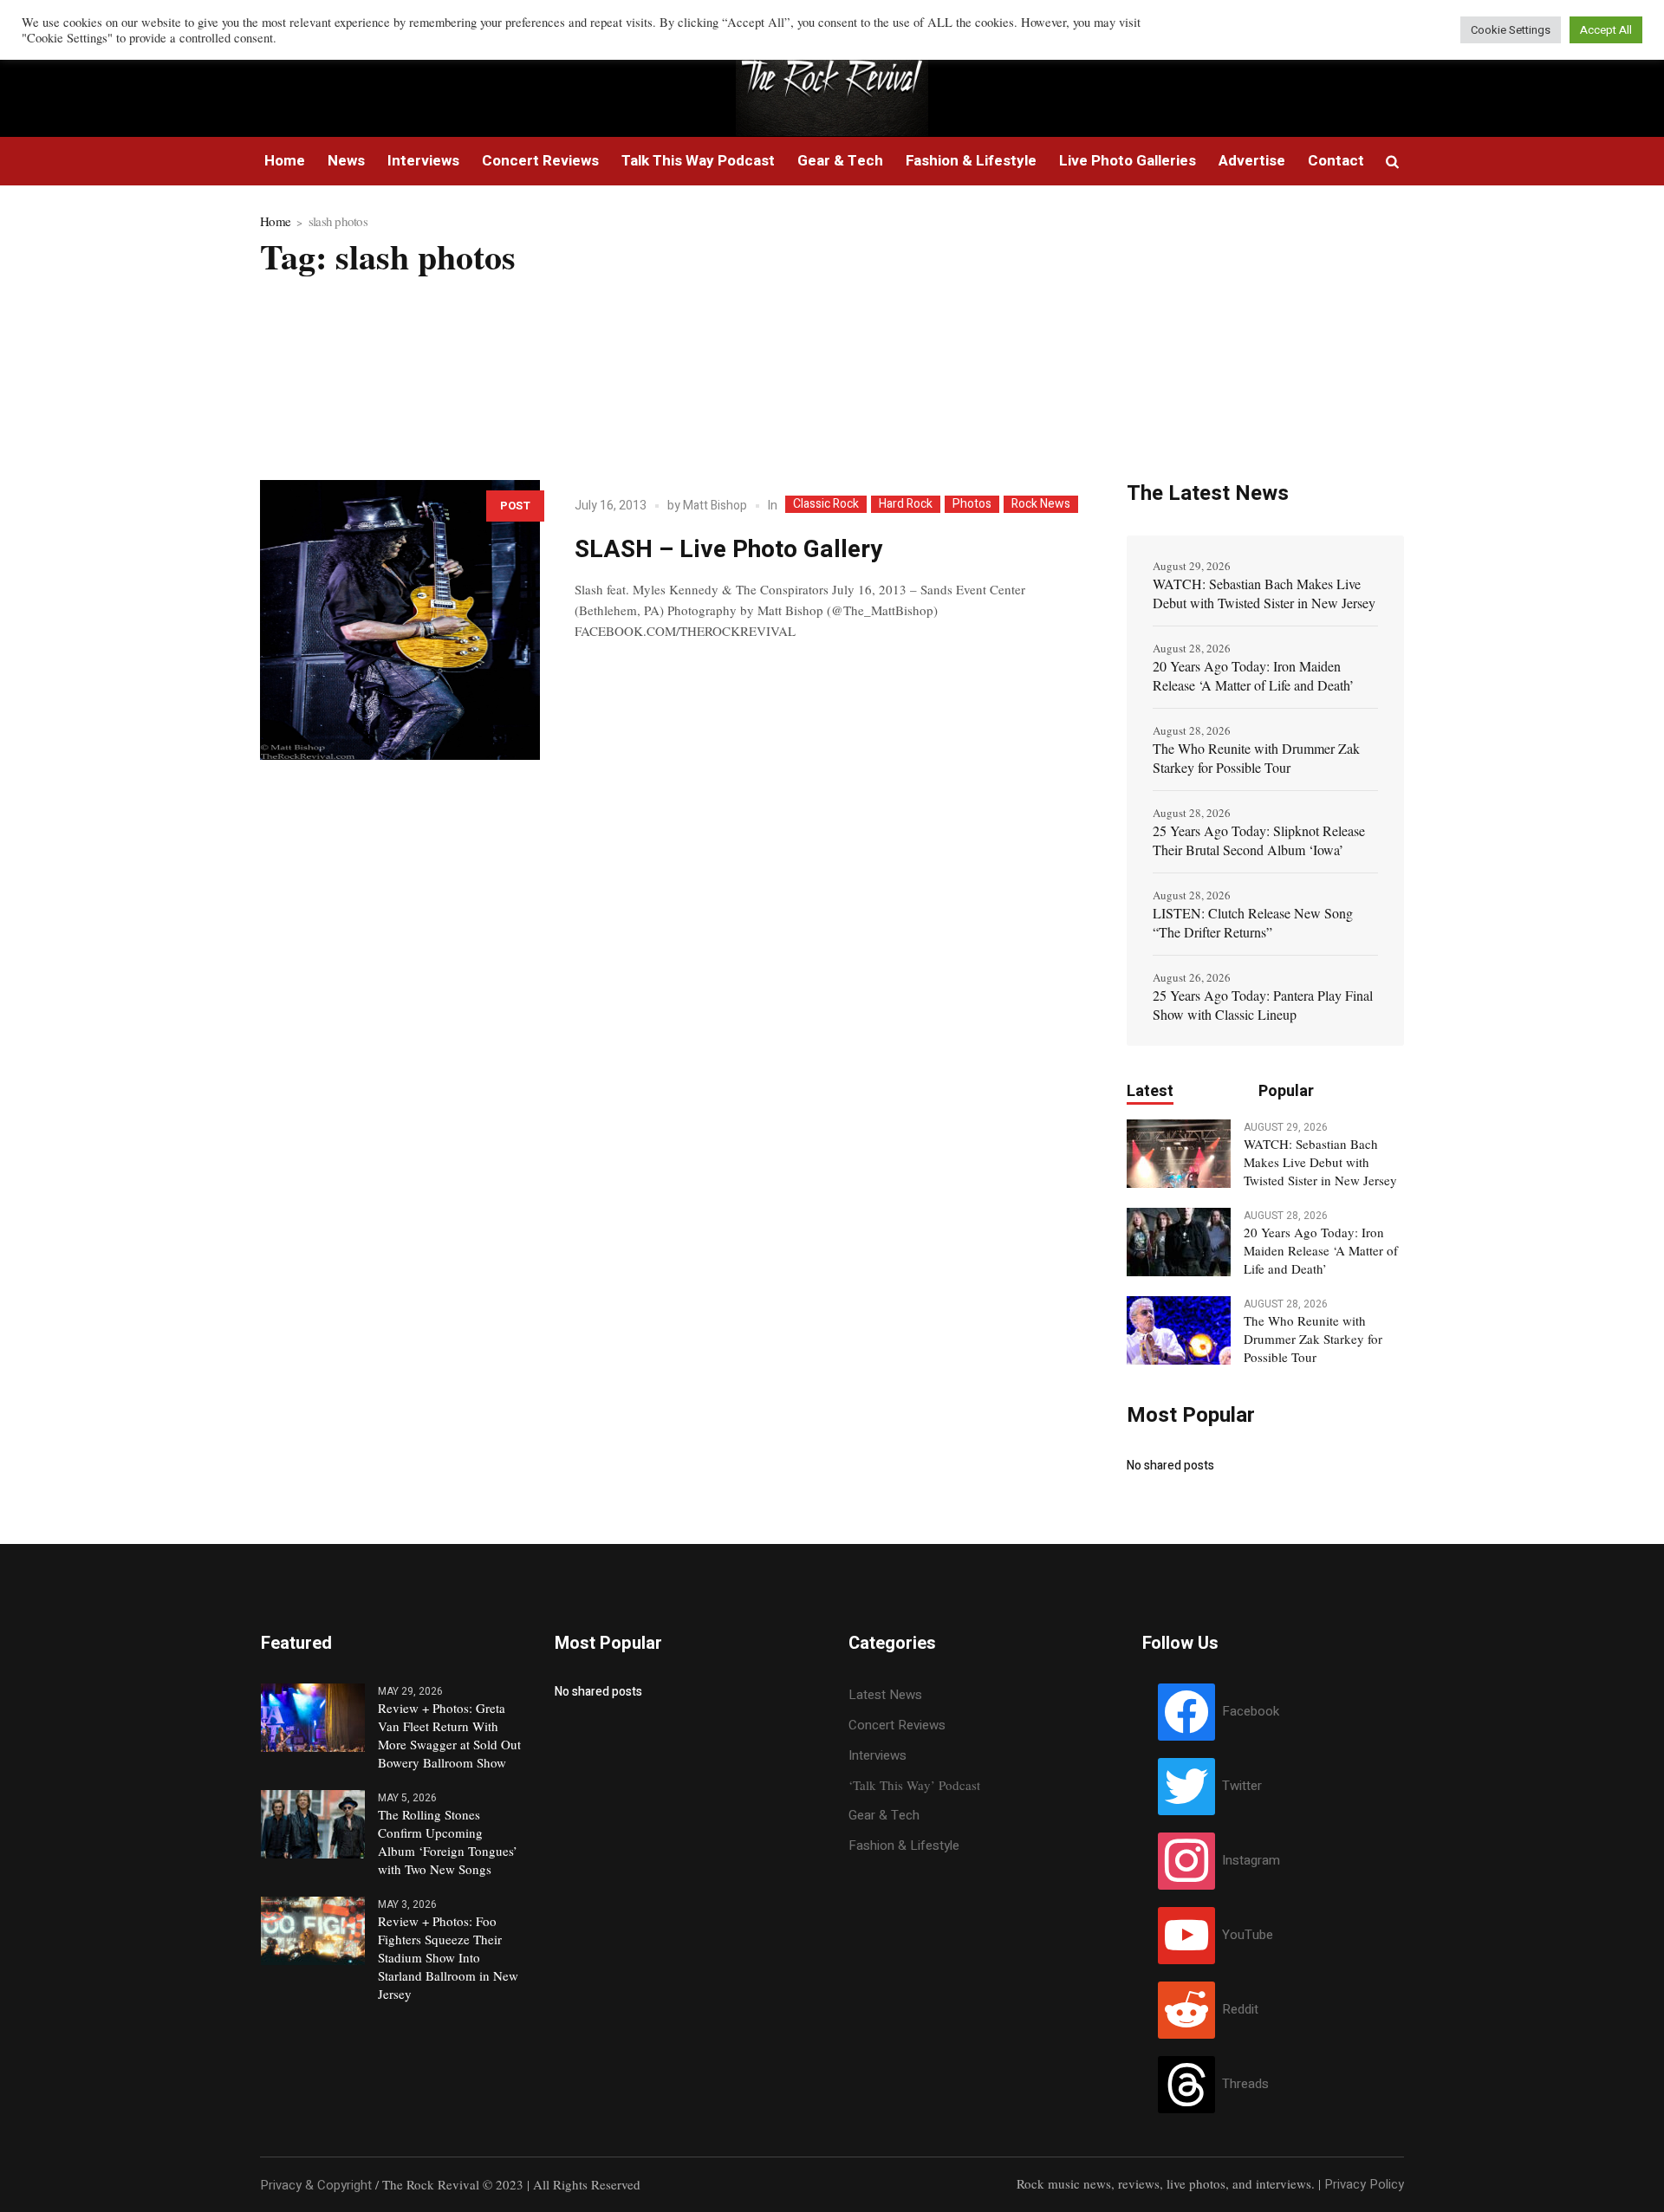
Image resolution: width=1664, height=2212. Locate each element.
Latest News (885, 1695)
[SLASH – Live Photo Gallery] (400, 620)
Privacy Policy (1364, 2184)
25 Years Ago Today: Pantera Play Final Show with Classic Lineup (1263, 1005)
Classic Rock (826, 504)
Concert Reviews (897, 1725)
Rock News (1041, 504)
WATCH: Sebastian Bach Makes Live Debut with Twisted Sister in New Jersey (1264, 593)
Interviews (877, 1755)
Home (275, 221)
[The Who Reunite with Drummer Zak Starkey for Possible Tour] (1179, 1329)
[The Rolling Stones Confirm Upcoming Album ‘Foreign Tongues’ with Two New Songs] (313, 1823)
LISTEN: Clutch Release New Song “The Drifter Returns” (1253, 922)
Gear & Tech (884, 1815)
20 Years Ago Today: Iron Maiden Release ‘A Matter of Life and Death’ (1253, 675)
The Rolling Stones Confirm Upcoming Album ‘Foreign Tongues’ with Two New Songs (448, 1842)
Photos (972, 504)
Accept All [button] (1606, 30)
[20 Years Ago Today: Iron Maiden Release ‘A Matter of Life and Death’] (1179, 1241)
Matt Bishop (715, 506)
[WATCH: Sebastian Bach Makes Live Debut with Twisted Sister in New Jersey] (1179, 1152)
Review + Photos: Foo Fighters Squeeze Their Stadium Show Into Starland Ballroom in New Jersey (448, 1957)
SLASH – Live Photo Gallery (728, 550)
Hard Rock (906, 504)
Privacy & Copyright (316, 2185)
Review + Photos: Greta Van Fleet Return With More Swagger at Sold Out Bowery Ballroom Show (449, 1735)
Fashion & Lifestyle (904, 1845)
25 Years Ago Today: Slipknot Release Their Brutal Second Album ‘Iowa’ (1259, 840)
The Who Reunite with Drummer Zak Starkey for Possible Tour (1256, 758)
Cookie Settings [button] (1511, 30)
